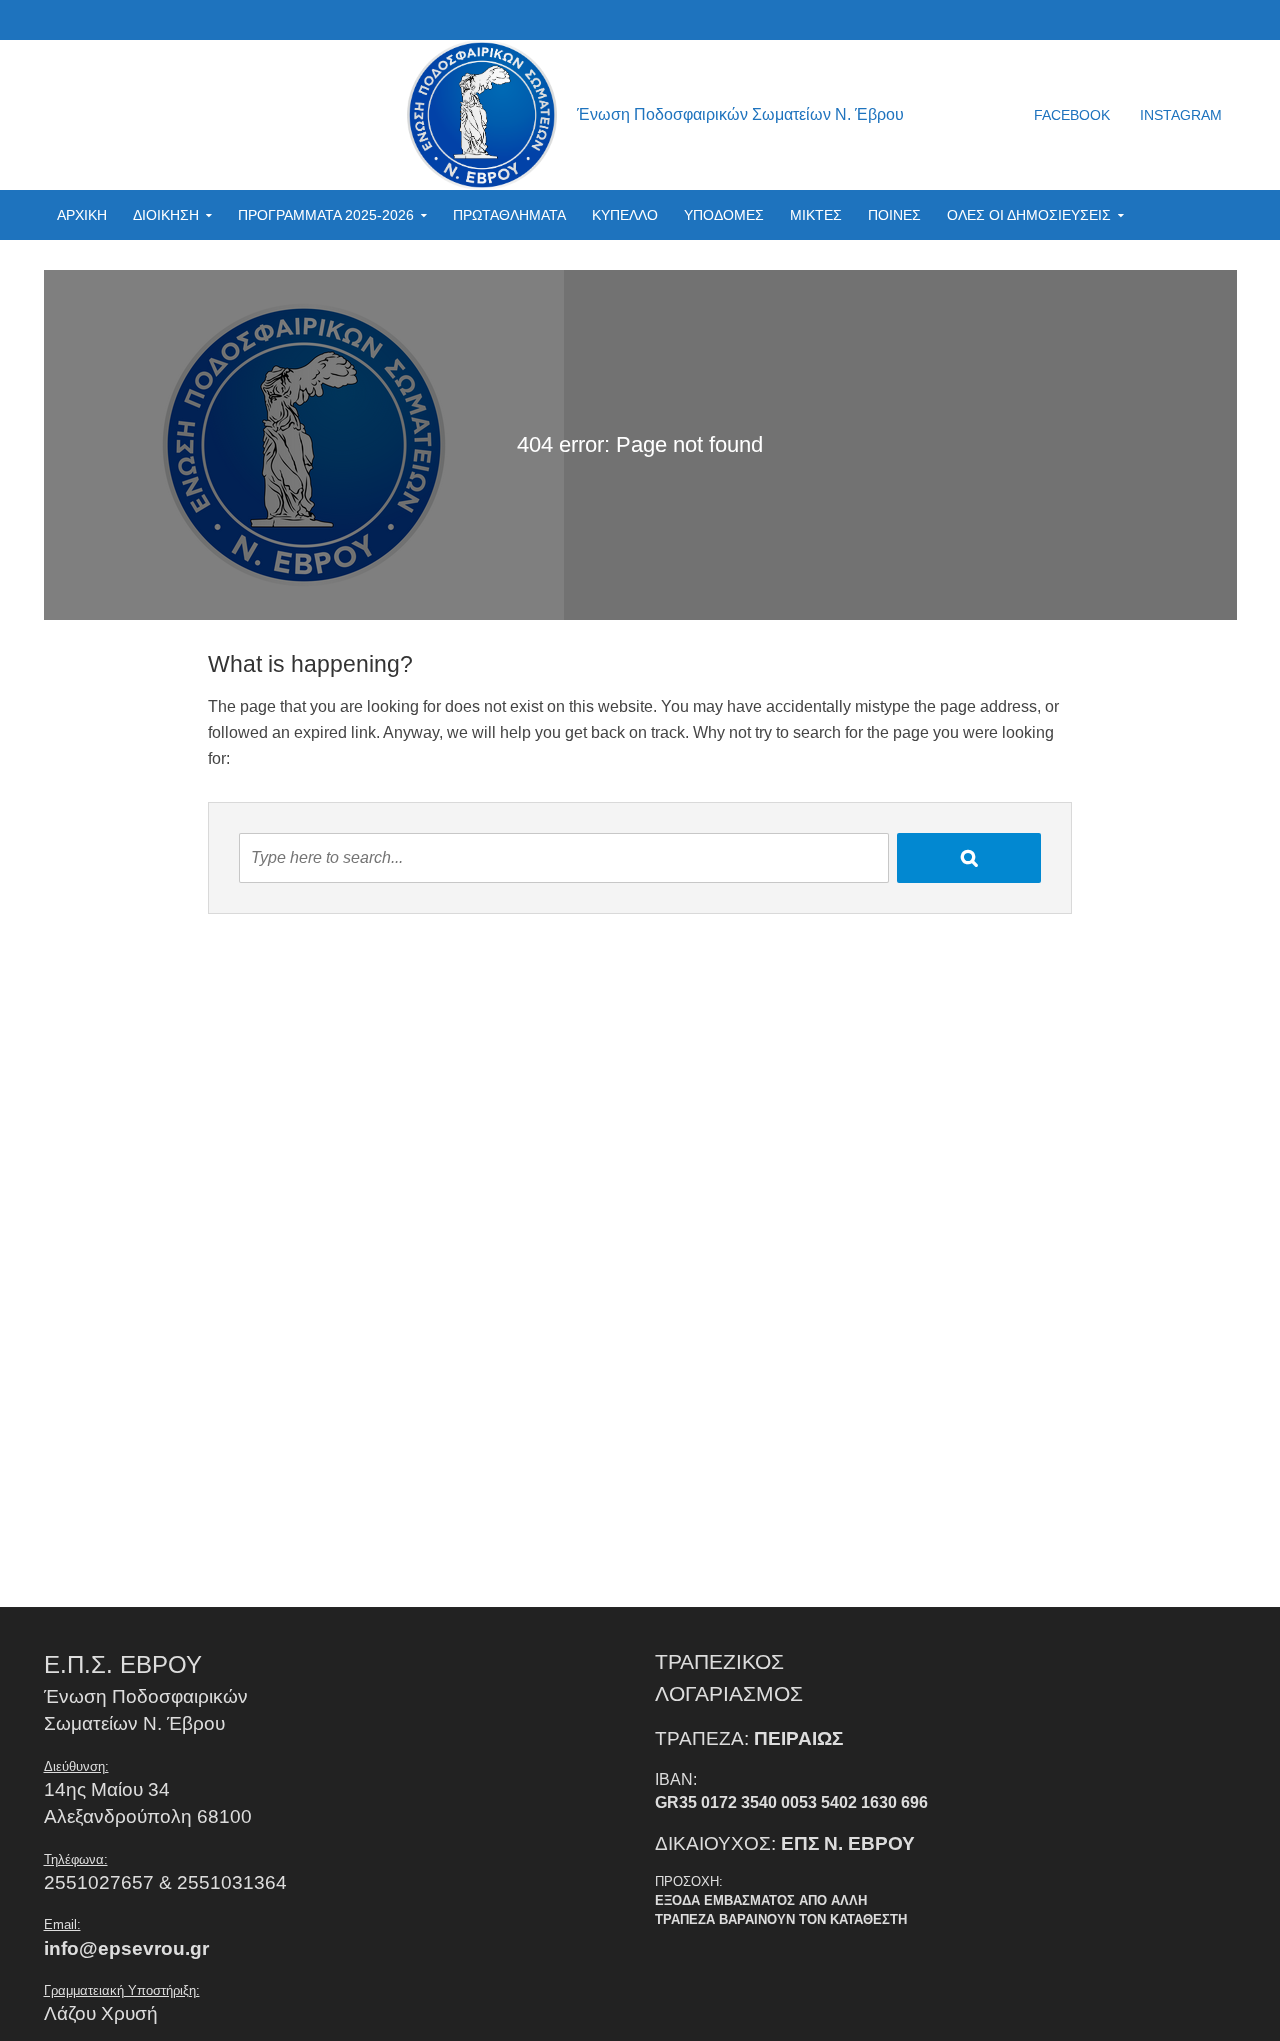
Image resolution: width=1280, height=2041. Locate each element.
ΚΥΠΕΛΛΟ (625, 215)
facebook (1072, 115)
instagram (1181, 115)
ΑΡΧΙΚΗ (82, 215)
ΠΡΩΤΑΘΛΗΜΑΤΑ (509, 215)
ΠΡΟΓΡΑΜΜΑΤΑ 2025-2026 (326, 215)
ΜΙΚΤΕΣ (816, 215)
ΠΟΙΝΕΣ (894, 215)
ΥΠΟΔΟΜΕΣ (724, 215)
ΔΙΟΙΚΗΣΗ (166, 215)
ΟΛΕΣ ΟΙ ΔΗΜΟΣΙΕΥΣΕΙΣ (1029, 215)
